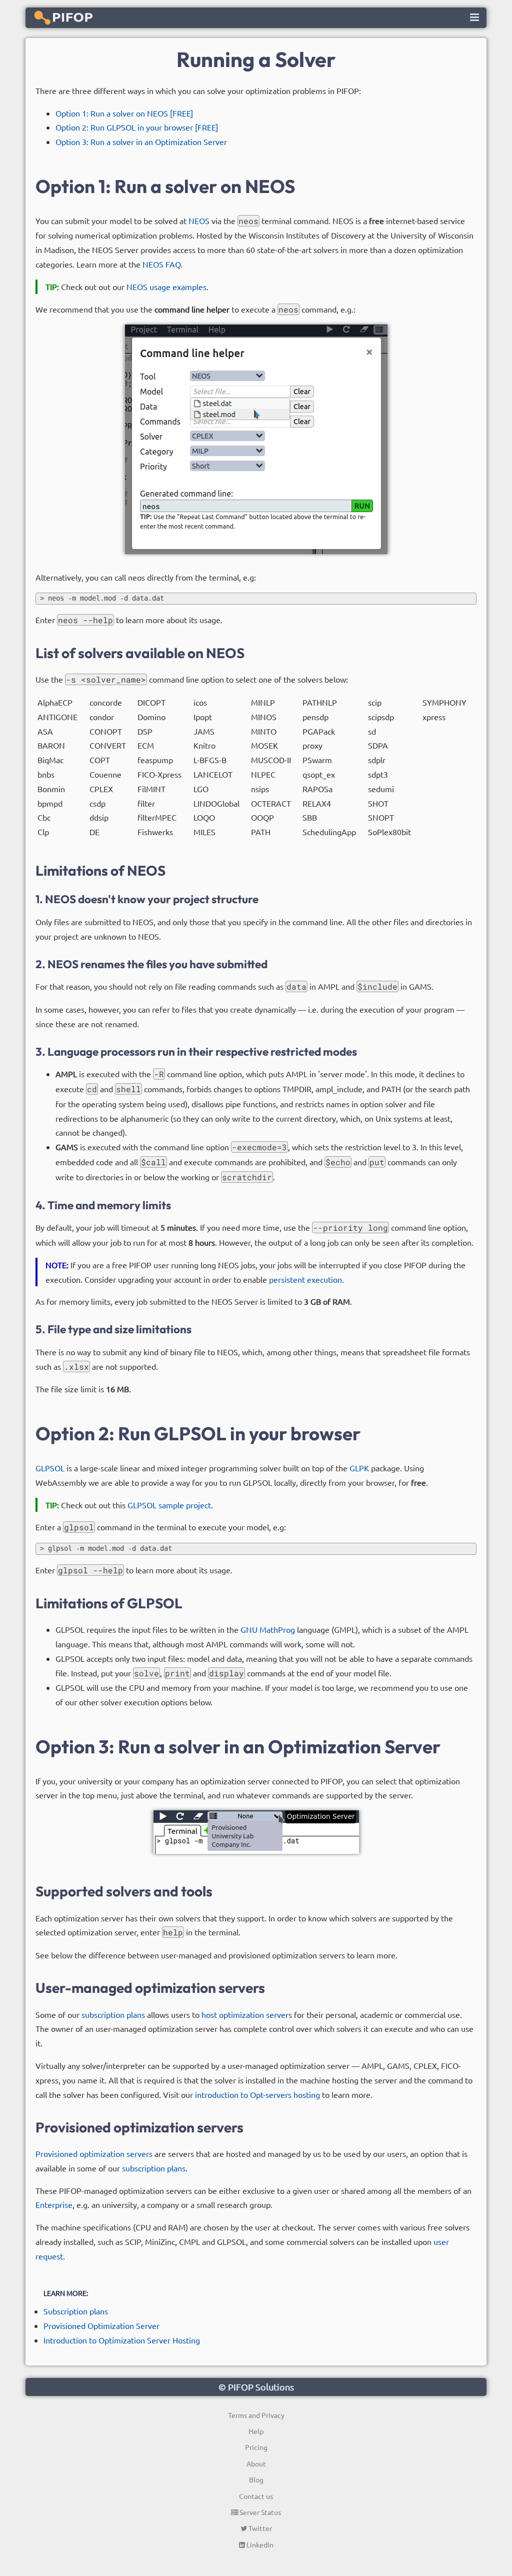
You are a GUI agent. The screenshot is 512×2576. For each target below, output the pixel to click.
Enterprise (54, 2204)
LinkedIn (259, 2544)
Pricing (256, 2447)
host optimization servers (247, 2014)
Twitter (259, 2528)
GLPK (359, 1468)
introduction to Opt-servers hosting (257, 2094)
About (256, 2463)
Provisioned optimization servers (94, 2153)
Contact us (256, 2496)
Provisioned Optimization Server (101, 2325)
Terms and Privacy (256, 2415)
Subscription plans (76, 2311)
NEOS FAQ (161, 264)
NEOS (199, 221)
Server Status (259, 2512)
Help (256, 2431)
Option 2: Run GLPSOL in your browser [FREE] (137, 127)
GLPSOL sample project (169, 1505)
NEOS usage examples (166, 287)
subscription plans (113, 2014)
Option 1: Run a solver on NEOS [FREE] (124, 113)
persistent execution (305, 1279)
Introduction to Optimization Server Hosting (122, 2340)
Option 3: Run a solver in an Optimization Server (141, 142)
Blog (256, 2479)
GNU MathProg (268, 1629)
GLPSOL (50, 1468)
